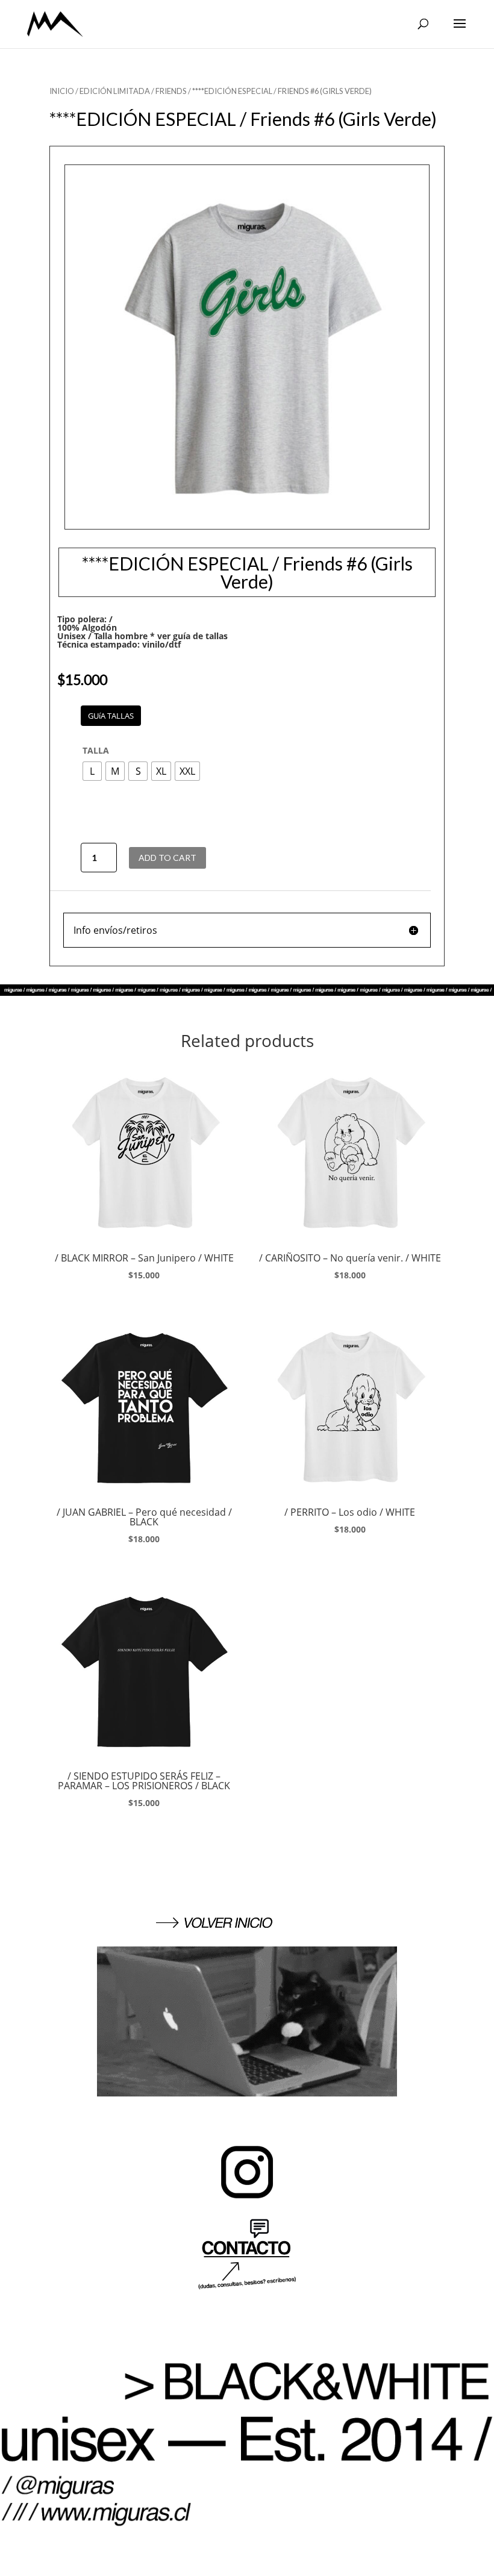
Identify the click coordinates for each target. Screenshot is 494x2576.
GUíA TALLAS (111, 716)
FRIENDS (171, 91)
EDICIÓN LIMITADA (115, 91)
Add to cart (167, 858)
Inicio (62, 91)
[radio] (92, 771)
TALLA (96, 750)
